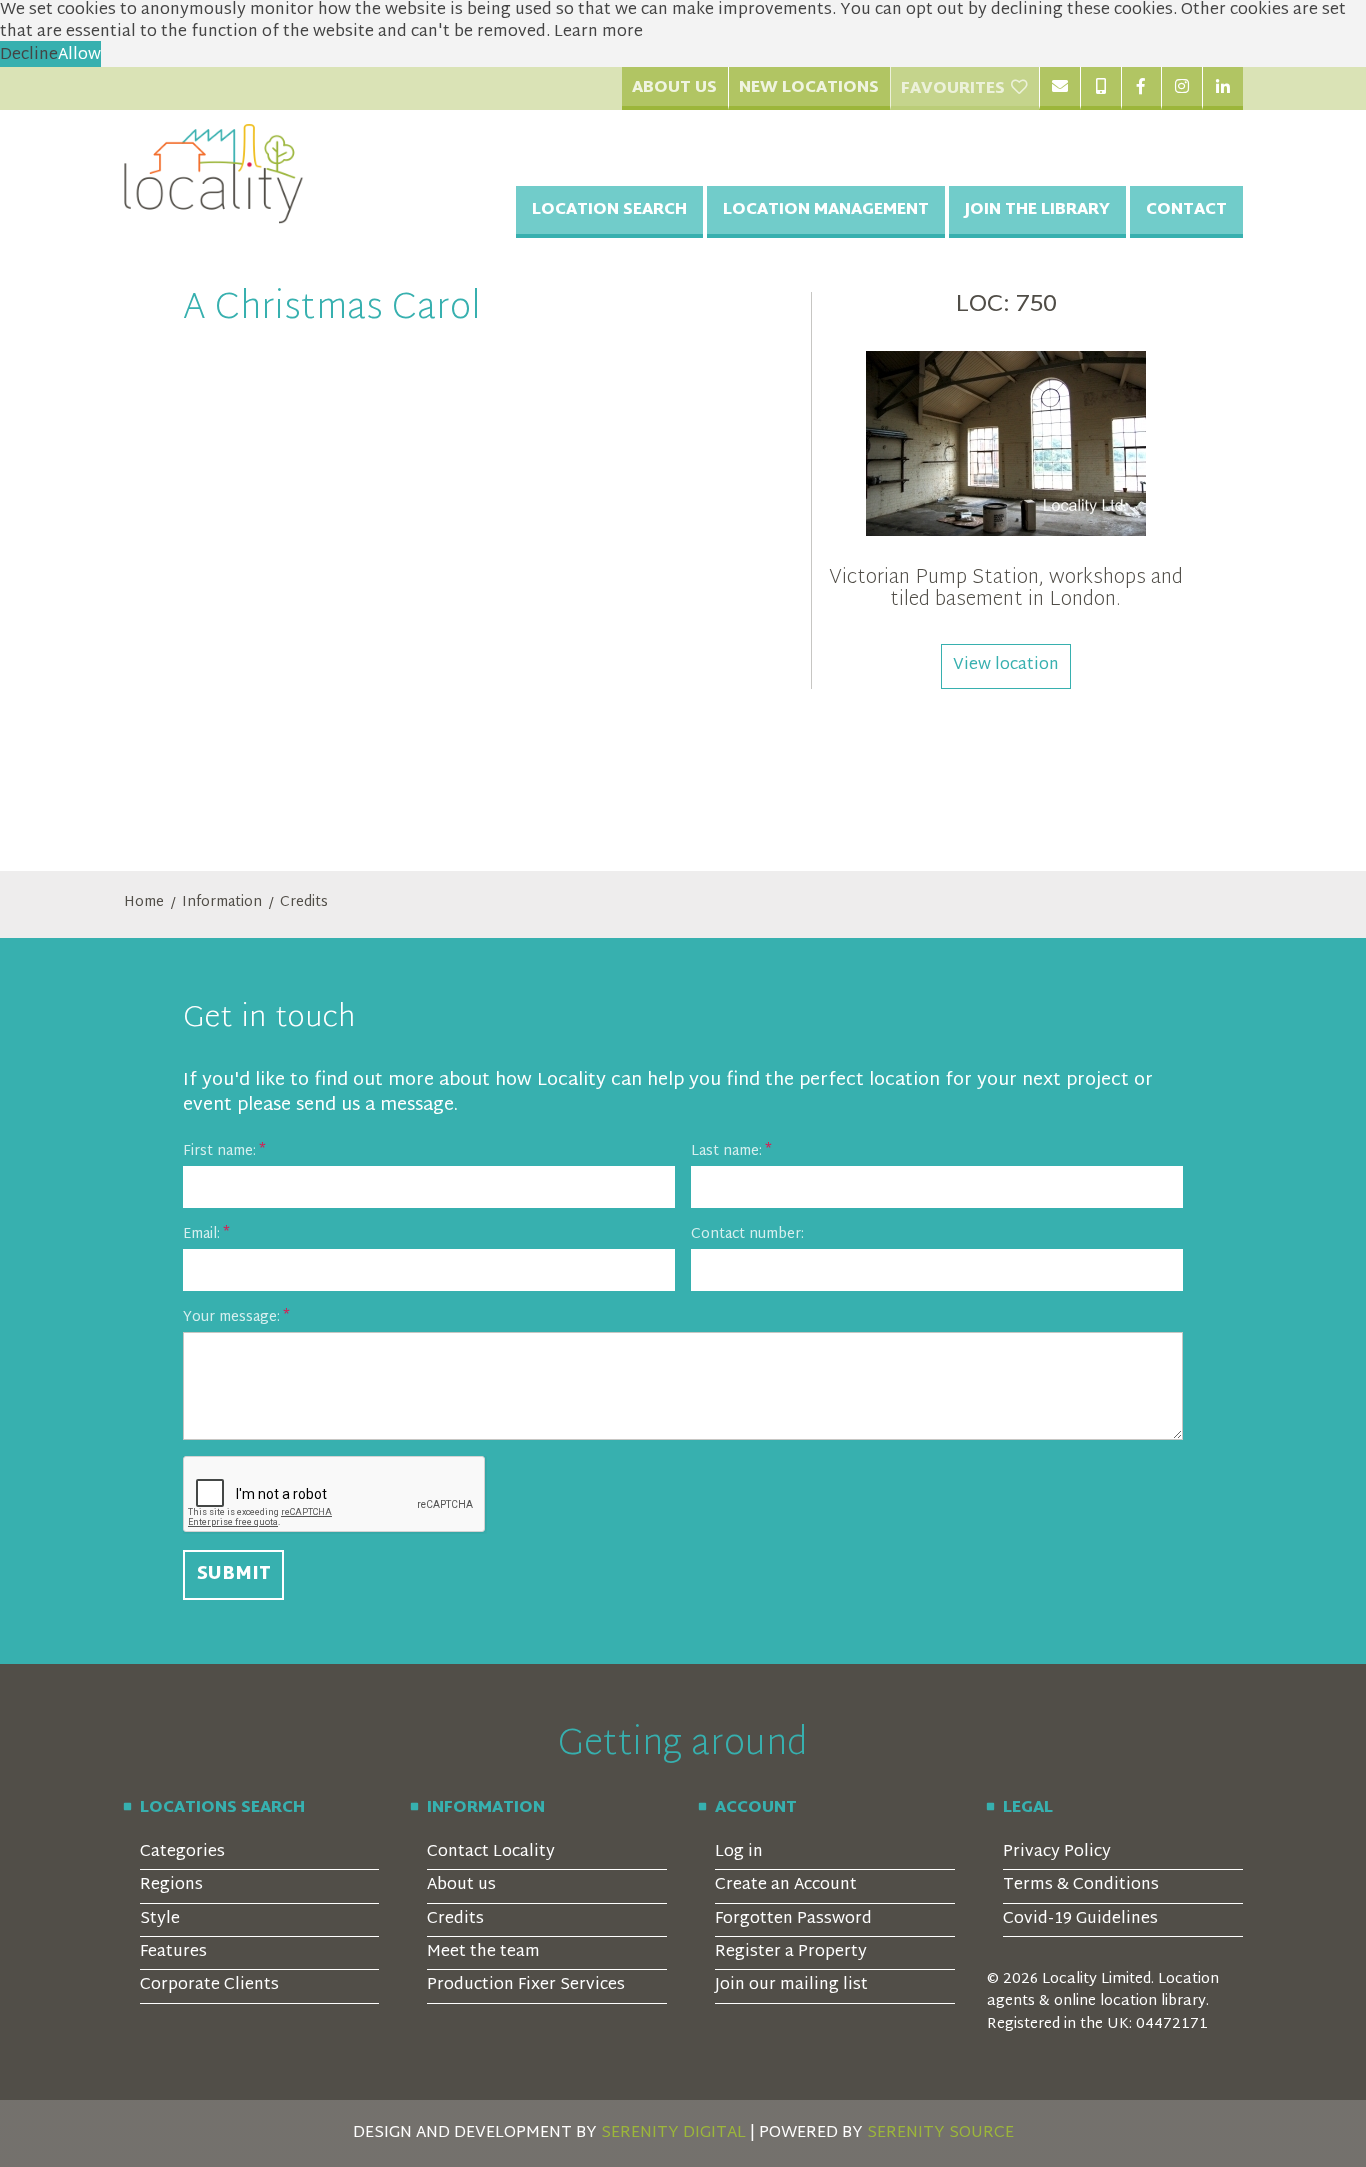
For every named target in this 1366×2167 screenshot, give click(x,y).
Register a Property (791, 1952)
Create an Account (786, 1885)
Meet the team (483, 1952)
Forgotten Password (793, 1919)
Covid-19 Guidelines (1080, 1919)
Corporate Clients (209, 1985)
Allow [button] (79, 55)
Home (144, 903)
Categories (182, 1852)
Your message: (231, 1317)
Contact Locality (491, 1852)
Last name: (726, 1151)
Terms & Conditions (1081, 1885)
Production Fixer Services (526, 1985)
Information (222, 903)
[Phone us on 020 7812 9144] (1100, 88)
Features (173, 1952)
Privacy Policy (1057, 1852)
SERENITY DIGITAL (673, 2133)
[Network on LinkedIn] (1222, 88)
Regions (171, 1885)
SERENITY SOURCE (940, 2133)
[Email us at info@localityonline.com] (1059, 88)
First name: (219, 1151)
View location (1006, 665)
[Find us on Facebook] (1141, 88)
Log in (739, 1852)
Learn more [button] (598, 32)
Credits (304, 903)
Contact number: (747, 1234)
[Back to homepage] (214, 174)
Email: (201, 1234)
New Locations (809, 88)
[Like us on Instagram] (1181, 88)
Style (160, 1919)
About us (461, 1885)
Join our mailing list (791, 1985)
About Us (674, 88)
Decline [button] (29, 55)
